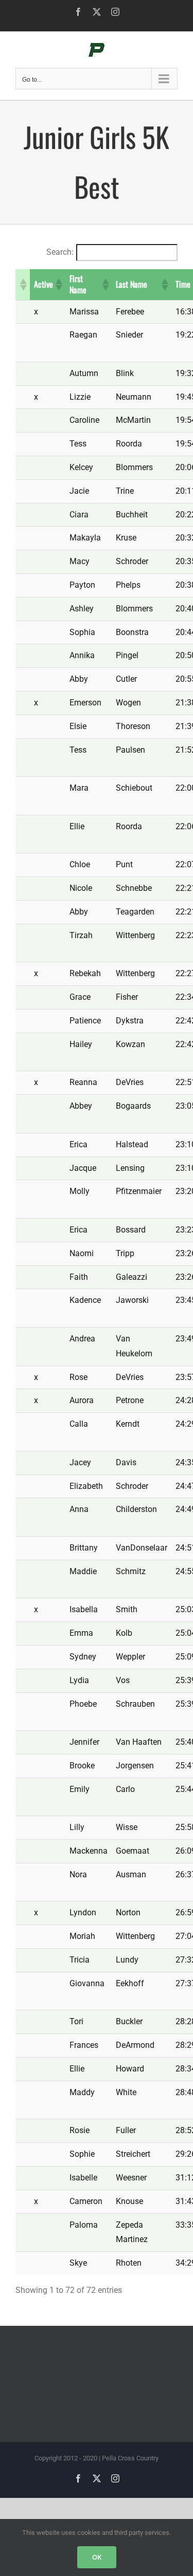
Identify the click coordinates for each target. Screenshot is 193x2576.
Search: (60, 252)
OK (97, 2557)
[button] (23, 285)
